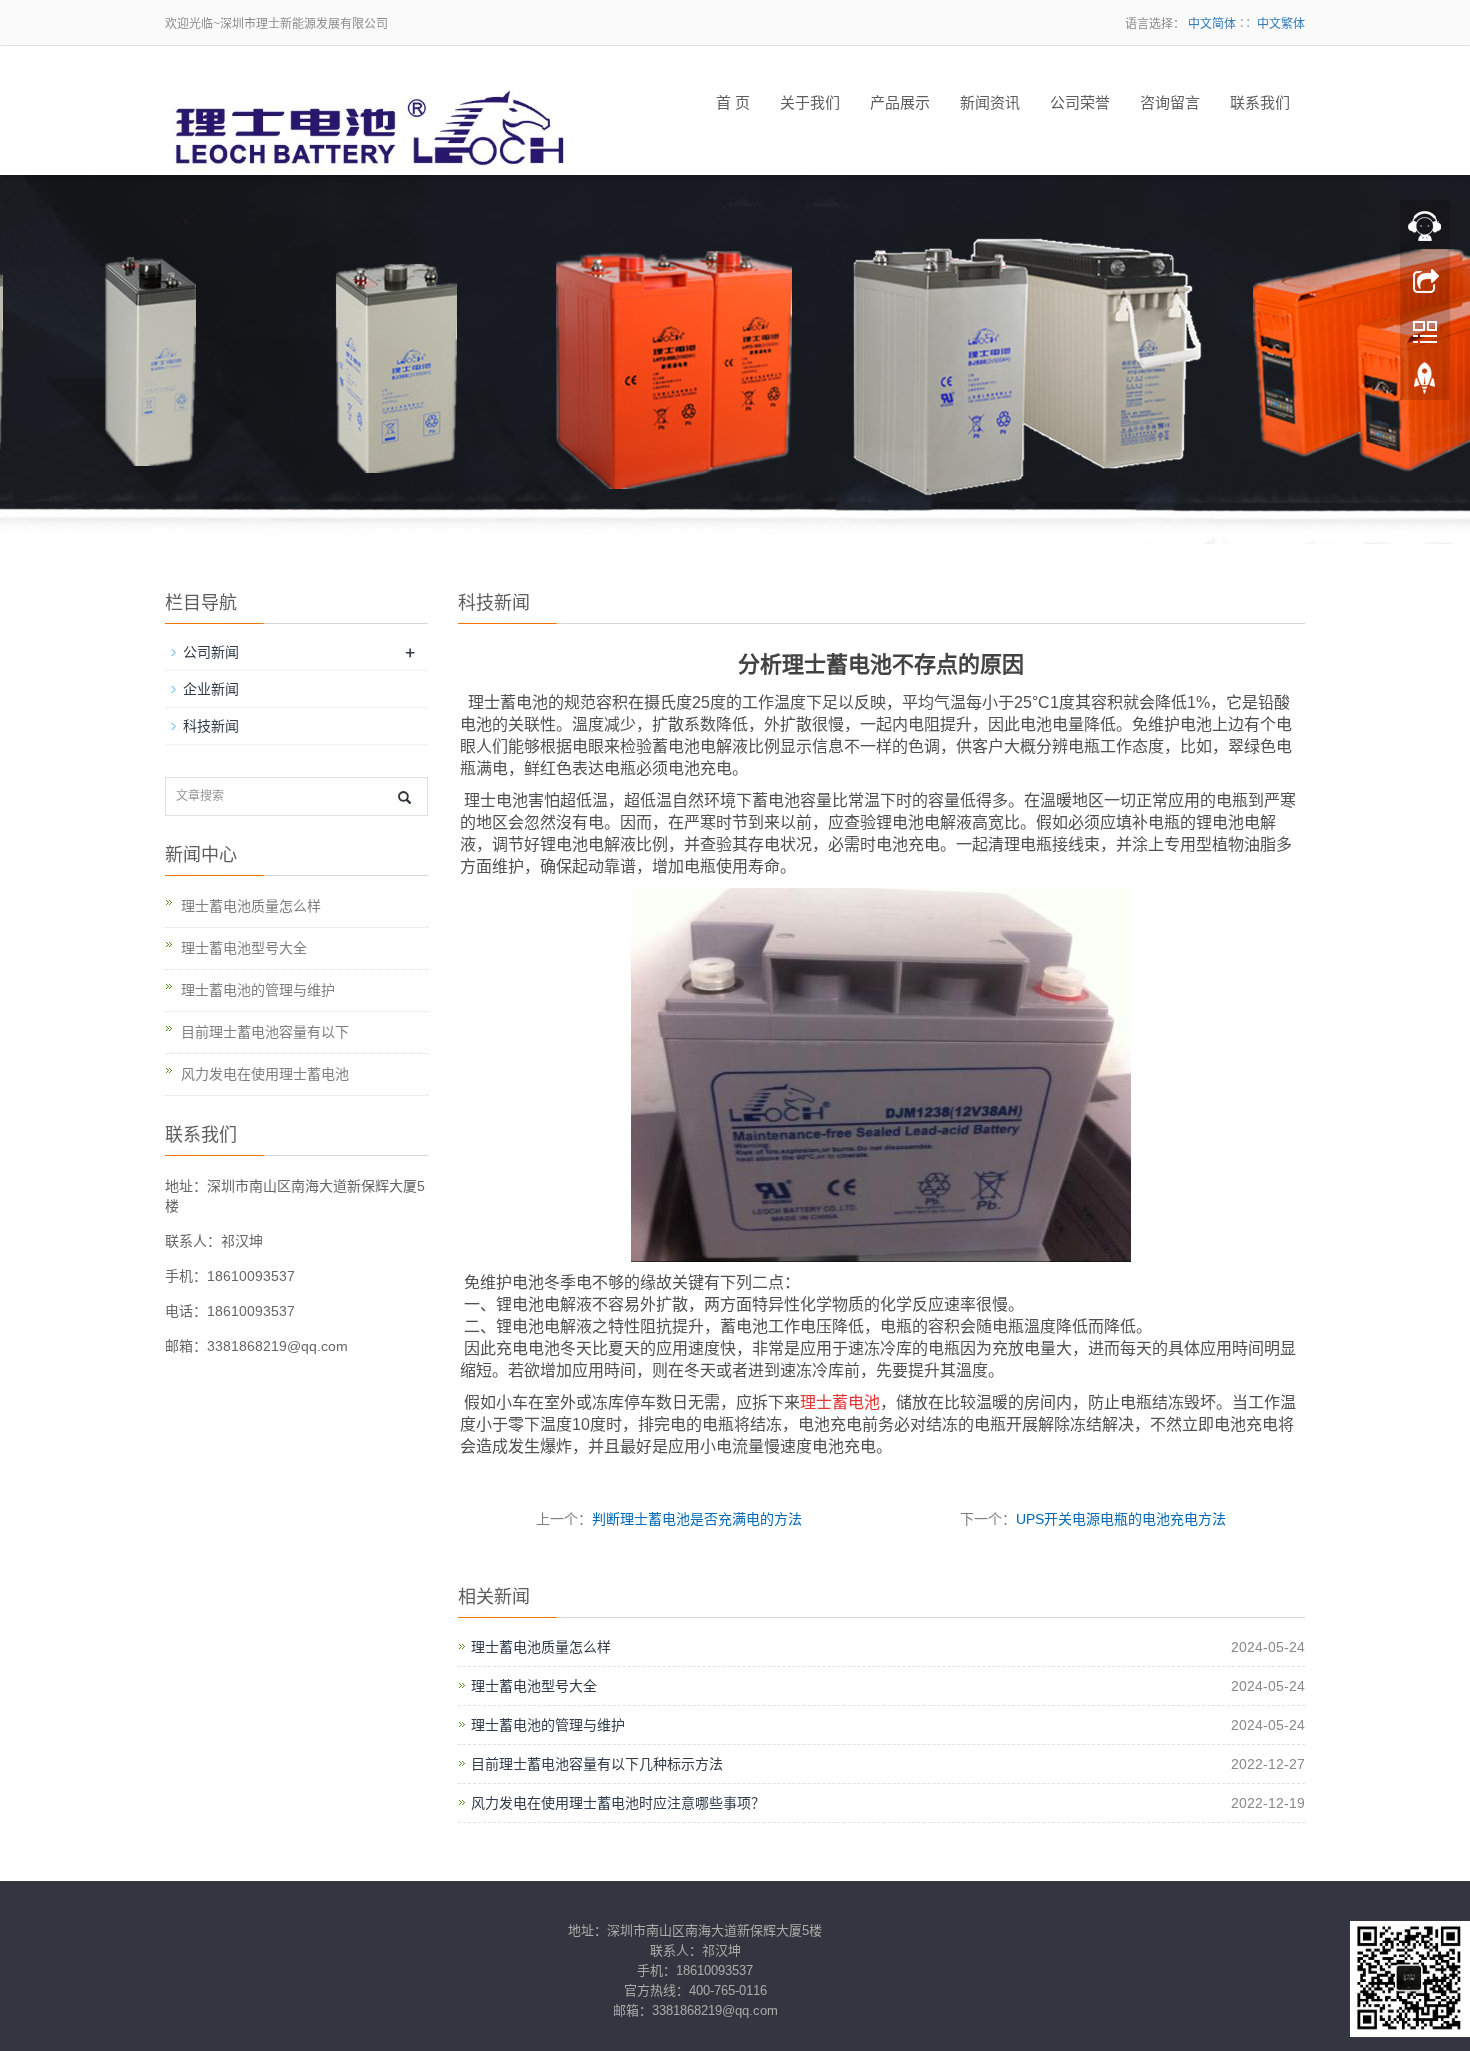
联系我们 (1260, 103)
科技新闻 (211, 726)
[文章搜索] (404, 797)
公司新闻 (211, 652)
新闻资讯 (990, 103)
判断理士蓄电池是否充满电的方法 (697, 1519)
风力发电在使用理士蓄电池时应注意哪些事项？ (618, 1803)
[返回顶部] (1425, 383)
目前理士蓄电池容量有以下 (265, 1032)
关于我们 (810, 103)
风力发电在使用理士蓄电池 (265, 1074)
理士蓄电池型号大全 (534, 1686)
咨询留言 (1170, 103)
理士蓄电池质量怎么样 (541, 1647)
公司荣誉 (1080, 103)
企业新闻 (211, 689)
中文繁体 (1281, 24)
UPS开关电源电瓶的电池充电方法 (1121, 1519)
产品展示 (900, 103)
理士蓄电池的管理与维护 (548, 1725)
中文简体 (1212, 24)
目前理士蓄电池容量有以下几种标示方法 (597, 1764)
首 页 (733, 103)
